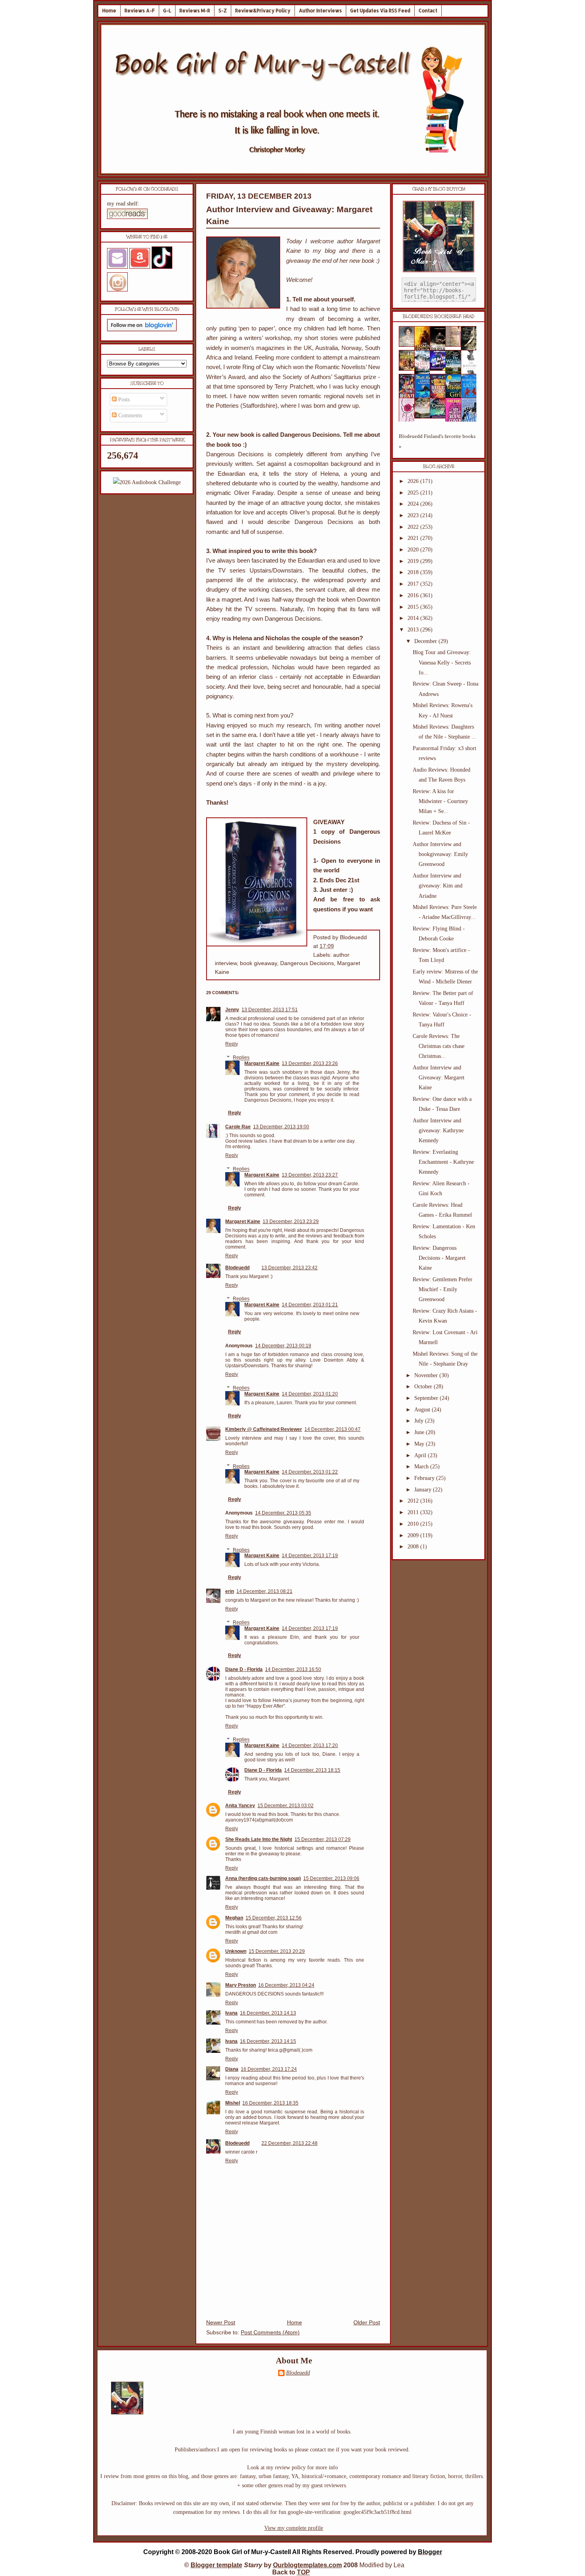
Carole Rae (238, 1127)
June (420, 1432)
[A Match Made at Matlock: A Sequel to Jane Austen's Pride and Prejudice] (456, 345)
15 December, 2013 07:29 (323, 1839)
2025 (414, 493)
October (424, 1387)
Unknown (236, 1951)
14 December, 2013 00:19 (283, 1346)
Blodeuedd (237, 1268)
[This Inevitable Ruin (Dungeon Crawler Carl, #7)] (409, 369)
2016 (414, 595)
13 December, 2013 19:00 (281, 1127)
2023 (414, 515)
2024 (414, 504)
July (420, 1421)
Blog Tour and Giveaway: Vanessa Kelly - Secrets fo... (442, 662)
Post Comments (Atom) (270, 2333)
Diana (232, 2069)
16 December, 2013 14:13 (268, 2013)
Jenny (232, 1010)
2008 (414, 1547)
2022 (414, 527)
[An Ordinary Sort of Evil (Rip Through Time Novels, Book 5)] (440, 417)
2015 (414, 607)
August (423, 1410)
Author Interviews (320, 11)
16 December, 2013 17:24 (269, 2069)
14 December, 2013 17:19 (310, 1556)
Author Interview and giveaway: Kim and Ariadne (438, 886)
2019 (414, 561)
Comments (129, 415)
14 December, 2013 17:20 (310, 1745)
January (424, 1490)
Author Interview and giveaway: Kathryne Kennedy (438, 1131)
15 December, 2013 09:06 (331, 1878)
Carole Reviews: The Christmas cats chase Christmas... (439, 1046)
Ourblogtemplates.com (307, 2565)
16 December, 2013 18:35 (270, 2103)
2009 (414, 1535)
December (426, 641)
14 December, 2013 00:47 (332, 1429)
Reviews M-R (195, 11)
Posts (123, 400)
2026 (414, 481)
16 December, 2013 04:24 (286, 1985)
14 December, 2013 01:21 (310, 1305)
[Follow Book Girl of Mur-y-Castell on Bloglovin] (142, 329)
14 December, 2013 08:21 (264, 1591)
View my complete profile (294, 2528)
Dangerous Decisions (307, 963)
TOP (303, 2572)
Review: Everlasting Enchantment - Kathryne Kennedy (443, 1162)
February (425, 1478)
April (421, 1455)
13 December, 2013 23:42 (290, 1268)
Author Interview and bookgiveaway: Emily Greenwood (440, 854)
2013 (414, 630)
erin (230, 1591)
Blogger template (216, 2565)
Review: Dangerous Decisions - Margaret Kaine (439, 1258)
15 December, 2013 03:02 (286, 1806)
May (420, 1444)
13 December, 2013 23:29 (291, 1222)
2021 (414, 538)
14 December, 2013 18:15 (312, 1770)
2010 (414, 1524)
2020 (414, 550)
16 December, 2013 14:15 (268, 2041)
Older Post (367, 2323)
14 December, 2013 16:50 (293, 1669)
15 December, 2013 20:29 (277, 1951)
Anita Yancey (240, 1806)
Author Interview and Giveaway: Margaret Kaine (439, 1078)
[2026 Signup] (147, 482)
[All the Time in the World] (440, 369)
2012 (414, 1501)
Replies (241, 1058)
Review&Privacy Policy (263, 11)
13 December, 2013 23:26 (310, 1063)
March (422, 1467)
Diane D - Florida (244, 1669)
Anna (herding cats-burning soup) (263, 1878)
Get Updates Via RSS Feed (380, 11)
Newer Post (221, 2323)
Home (109, 11)
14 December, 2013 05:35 (283, 1513)
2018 (414, 572)
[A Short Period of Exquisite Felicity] (409, 345)
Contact (428, 11)
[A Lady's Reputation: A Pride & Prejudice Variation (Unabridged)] (425, 417)
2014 (414, 618)
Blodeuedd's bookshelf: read (439, 317)
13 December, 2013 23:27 (310, 1175)
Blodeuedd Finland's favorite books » (437, 441)
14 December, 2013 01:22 (310, 1472)
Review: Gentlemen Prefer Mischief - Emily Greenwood (443, 1289)
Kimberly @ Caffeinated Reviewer (264, 1429)
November (427, 1375)
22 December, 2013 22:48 (290, 2143)
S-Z (223, 11)
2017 (414, 584)
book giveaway (258, 963)
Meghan (234, 1918)
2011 (414, 1512)
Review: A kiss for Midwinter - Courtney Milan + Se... (440, 801)
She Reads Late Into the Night (259, 1839)
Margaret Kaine (262, 1063)
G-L (167, 11)
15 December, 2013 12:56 (274, 1918)
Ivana (231, 2013)
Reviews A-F (140, 11)
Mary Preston (241, 1985)
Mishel (233, 2103)
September (427, 1398)
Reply (232, 1044)
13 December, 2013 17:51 (270, 1010)
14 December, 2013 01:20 (310, 1394)
